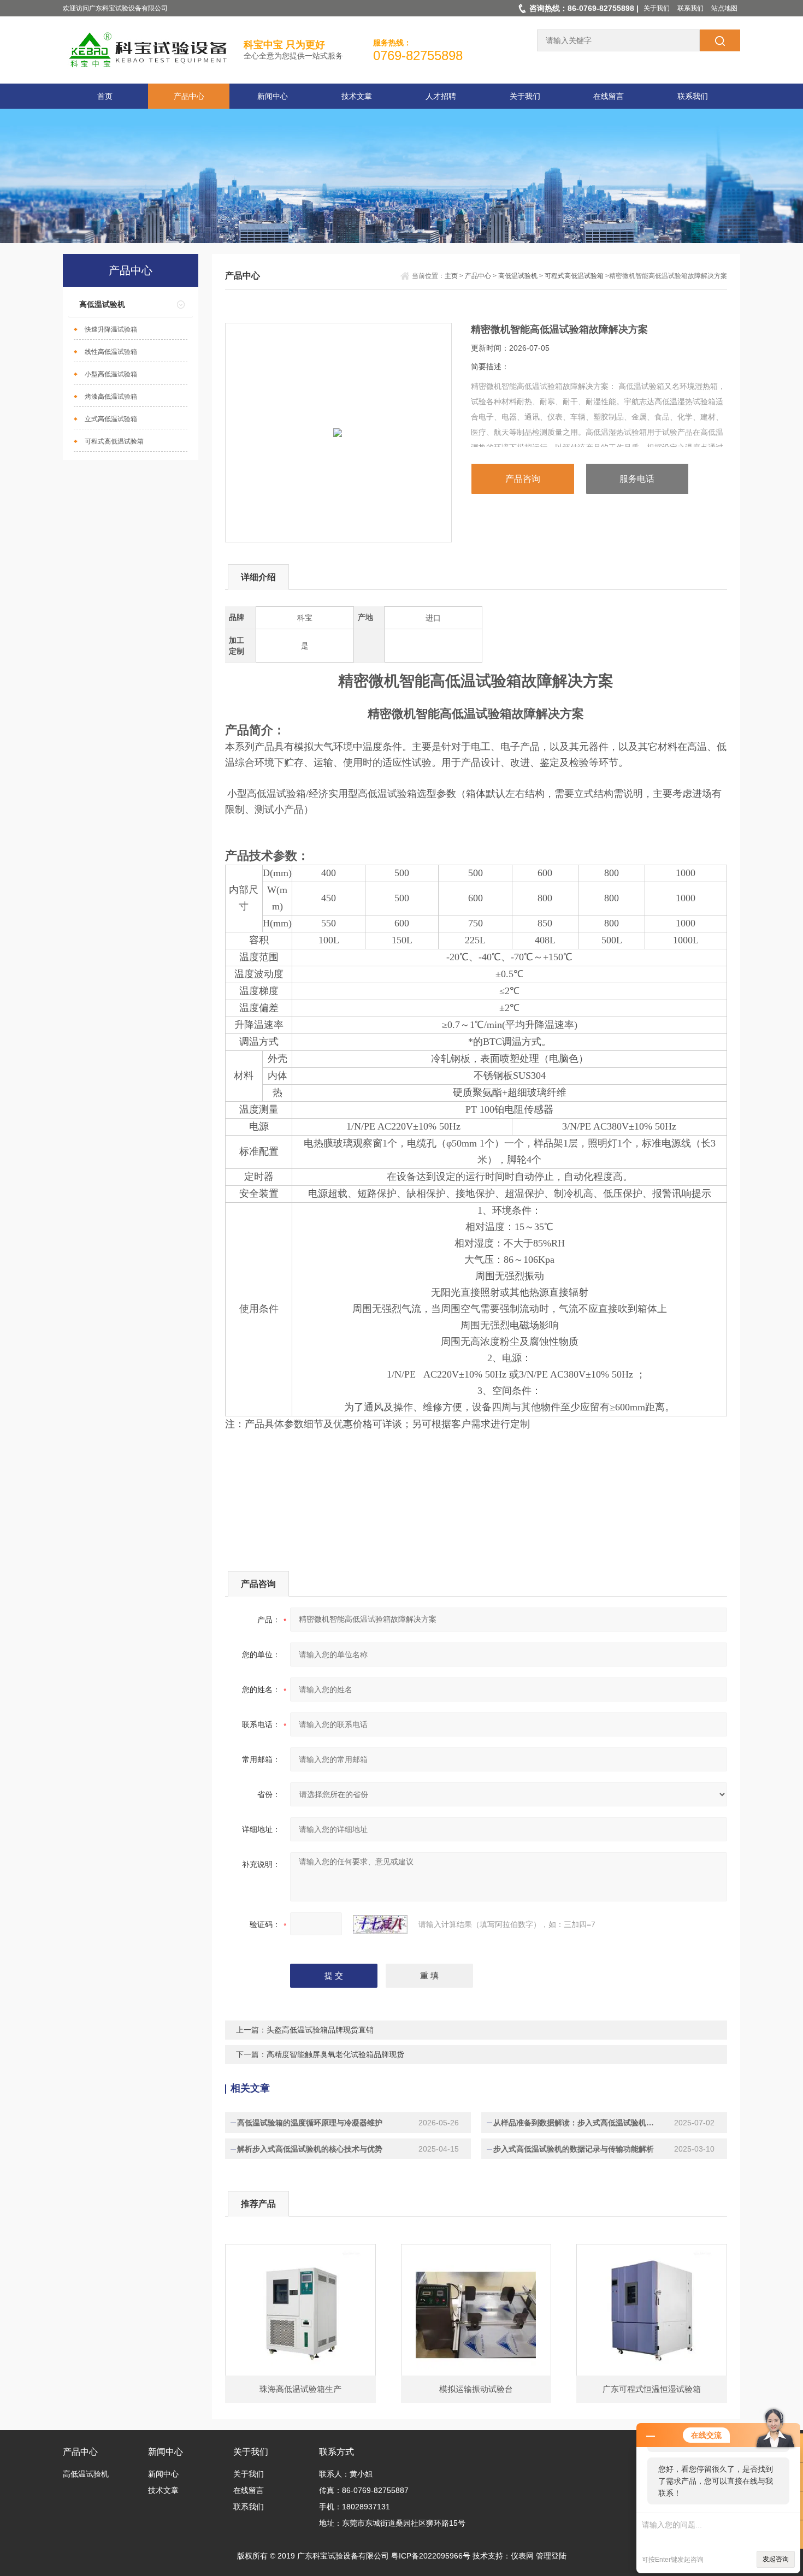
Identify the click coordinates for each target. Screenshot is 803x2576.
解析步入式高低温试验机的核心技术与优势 (310, 2149)
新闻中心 (273, 96)
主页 (451, 276)
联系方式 (336, 2452)
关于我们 (657, 8)
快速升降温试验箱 (111, 329)
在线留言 (609, 96)
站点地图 (724, 8)
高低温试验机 (102, 304)
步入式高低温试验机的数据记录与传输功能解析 (574, 2149)
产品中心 (189, 96)
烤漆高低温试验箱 (111, 397)
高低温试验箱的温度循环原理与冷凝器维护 (310, 2123)
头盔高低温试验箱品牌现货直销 (320, 2030)
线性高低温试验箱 (111, 352)
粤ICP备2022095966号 (431, 2556)
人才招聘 (441, 96)
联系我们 (690, 8)
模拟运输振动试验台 (476, 2389)
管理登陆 (551, 2556)
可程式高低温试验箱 (114, 441)
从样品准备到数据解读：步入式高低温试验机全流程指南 (577, 2123)
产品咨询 (523, 479)
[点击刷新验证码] (380, 1924)
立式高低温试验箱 (111, 419)
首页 (105, 96)
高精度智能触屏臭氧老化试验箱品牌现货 (335, 2054)
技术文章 (357, 96)
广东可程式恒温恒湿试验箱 (652, 2389)
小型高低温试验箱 (111, 374)
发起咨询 (776, 2559)
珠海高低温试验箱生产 (300, 2389)
